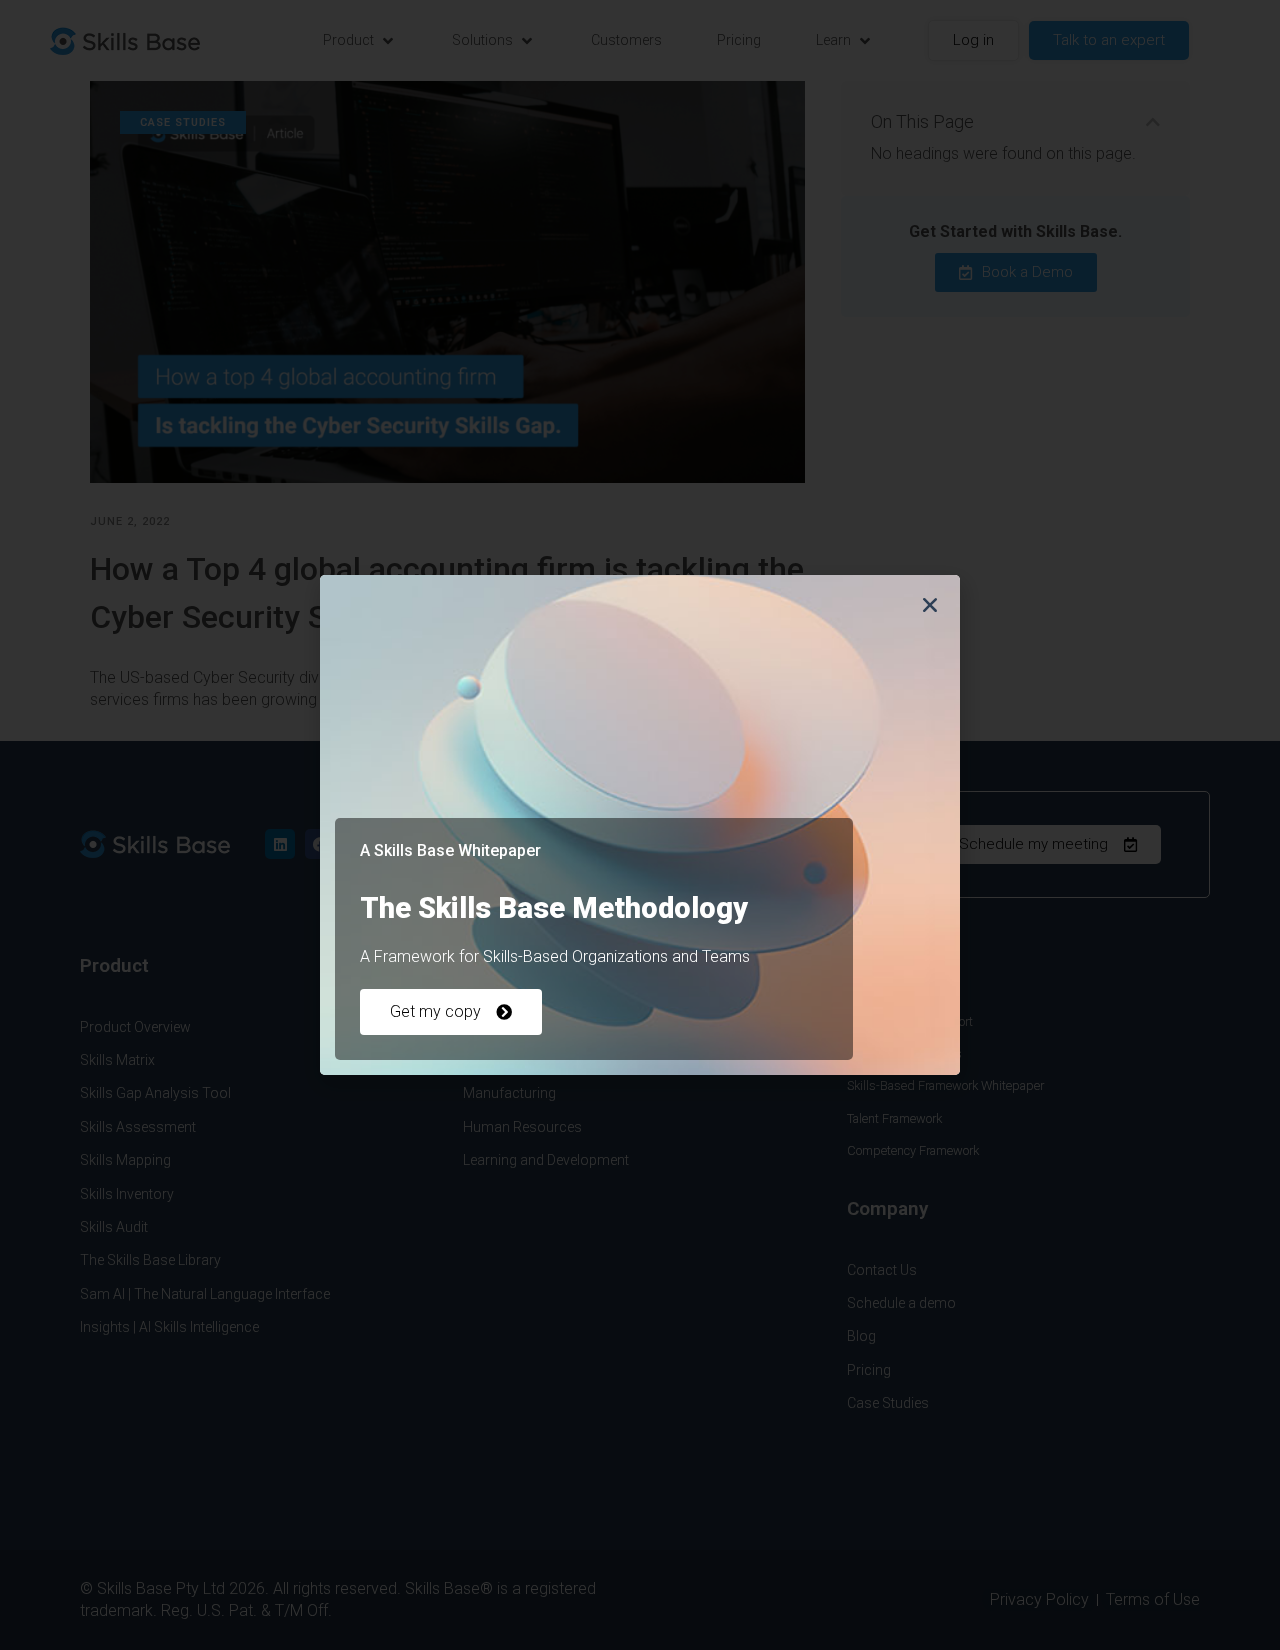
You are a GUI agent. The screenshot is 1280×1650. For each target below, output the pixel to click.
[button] (930, 605)
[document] (640, 825)
